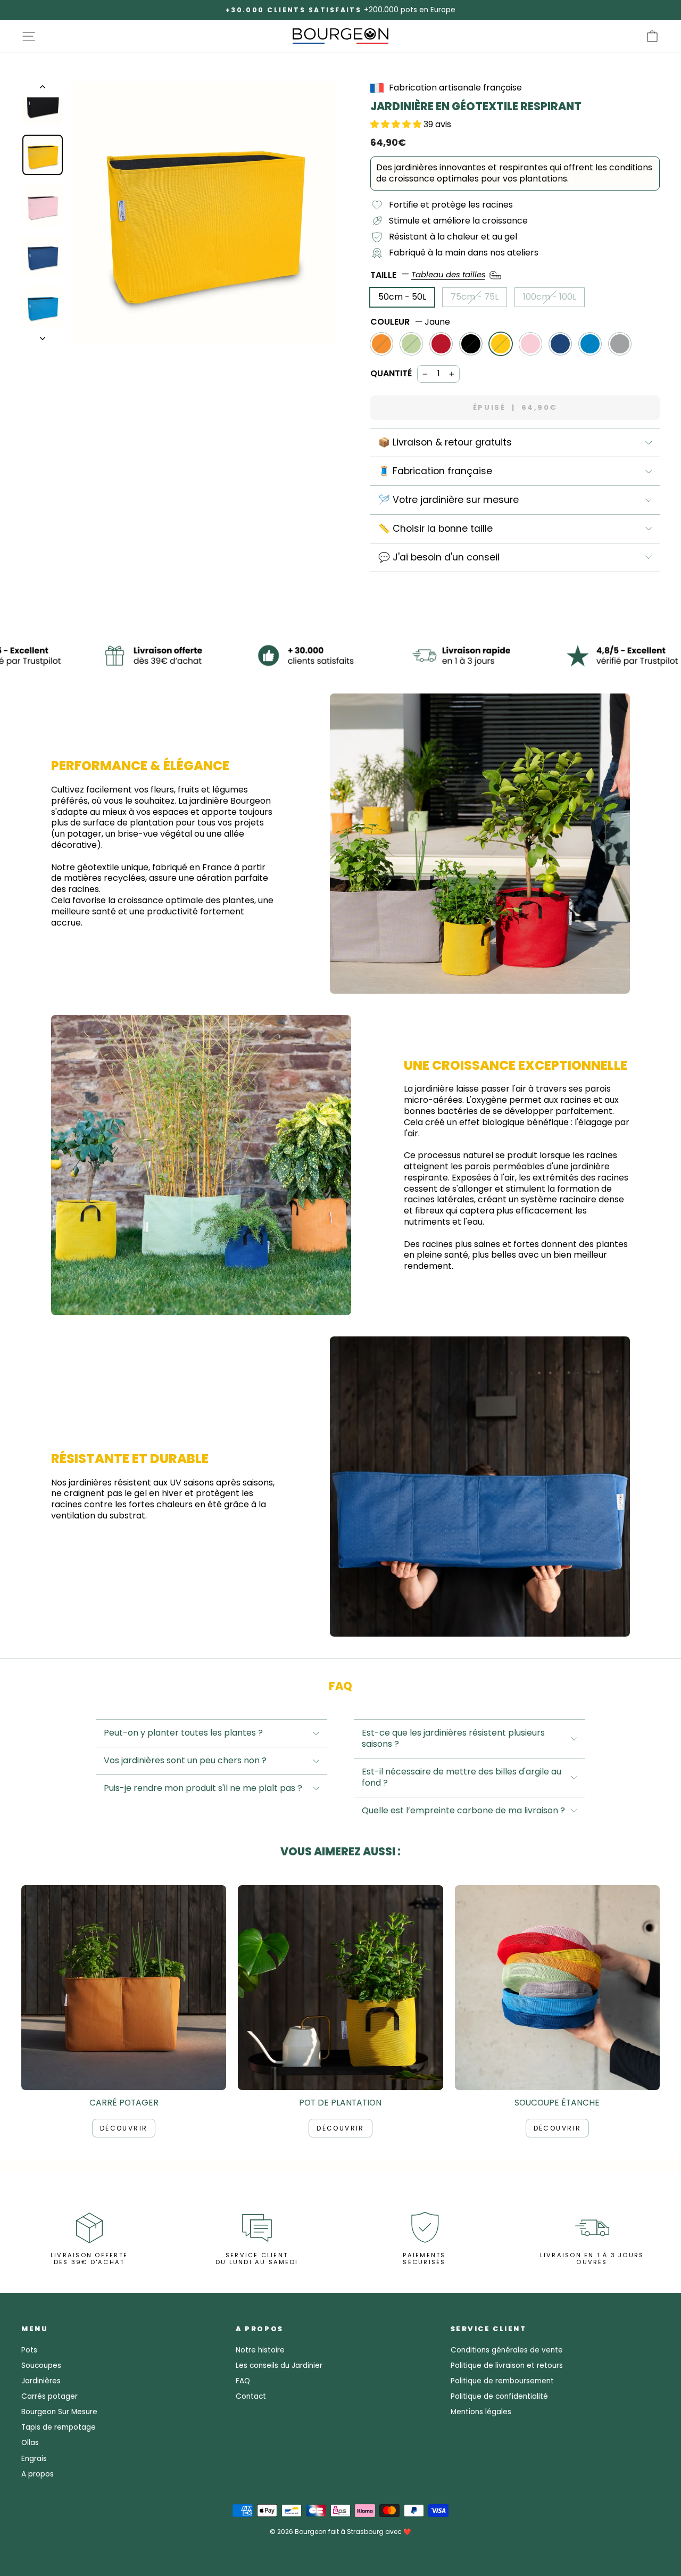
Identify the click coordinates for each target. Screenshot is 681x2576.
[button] (397, 124)
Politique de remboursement (502, 2381)
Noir (471, 344)
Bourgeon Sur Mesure (59, 2412)
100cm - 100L (550, 297)
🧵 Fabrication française (435, 471)
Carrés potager (49, 2396)
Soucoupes (41, 2366)
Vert (411, 344)
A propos (38, 2474)
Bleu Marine (560, 344)
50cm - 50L (402, 297)
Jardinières (41, 2381)
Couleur (410, 322)
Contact (251, 2396)
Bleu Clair (590, 344)
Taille (429, 274)
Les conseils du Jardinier (279, 2366)
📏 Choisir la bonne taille (435, 529)
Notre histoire (260, 2350)
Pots (29, 2350)
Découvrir (124, 2128)
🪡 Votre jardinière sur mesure (449, 500)
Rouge (441, 344)
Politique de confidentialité (499, 2396)
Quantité (391, 374)
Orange (381, 344)
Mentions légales (481, 2412)
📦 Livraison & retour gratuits (445, 442)
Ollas (30, 2443)
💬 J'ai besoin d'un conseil (439, 557)
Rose (530, 344)
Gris (620, 344)
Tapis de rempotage (59, 2427)
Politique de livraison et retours (507, 2366)
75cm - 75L (475, 297)
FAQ (243, 2381)
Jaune (501, 344)
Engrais (34, 2459)
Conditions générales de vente (507, 2350)
